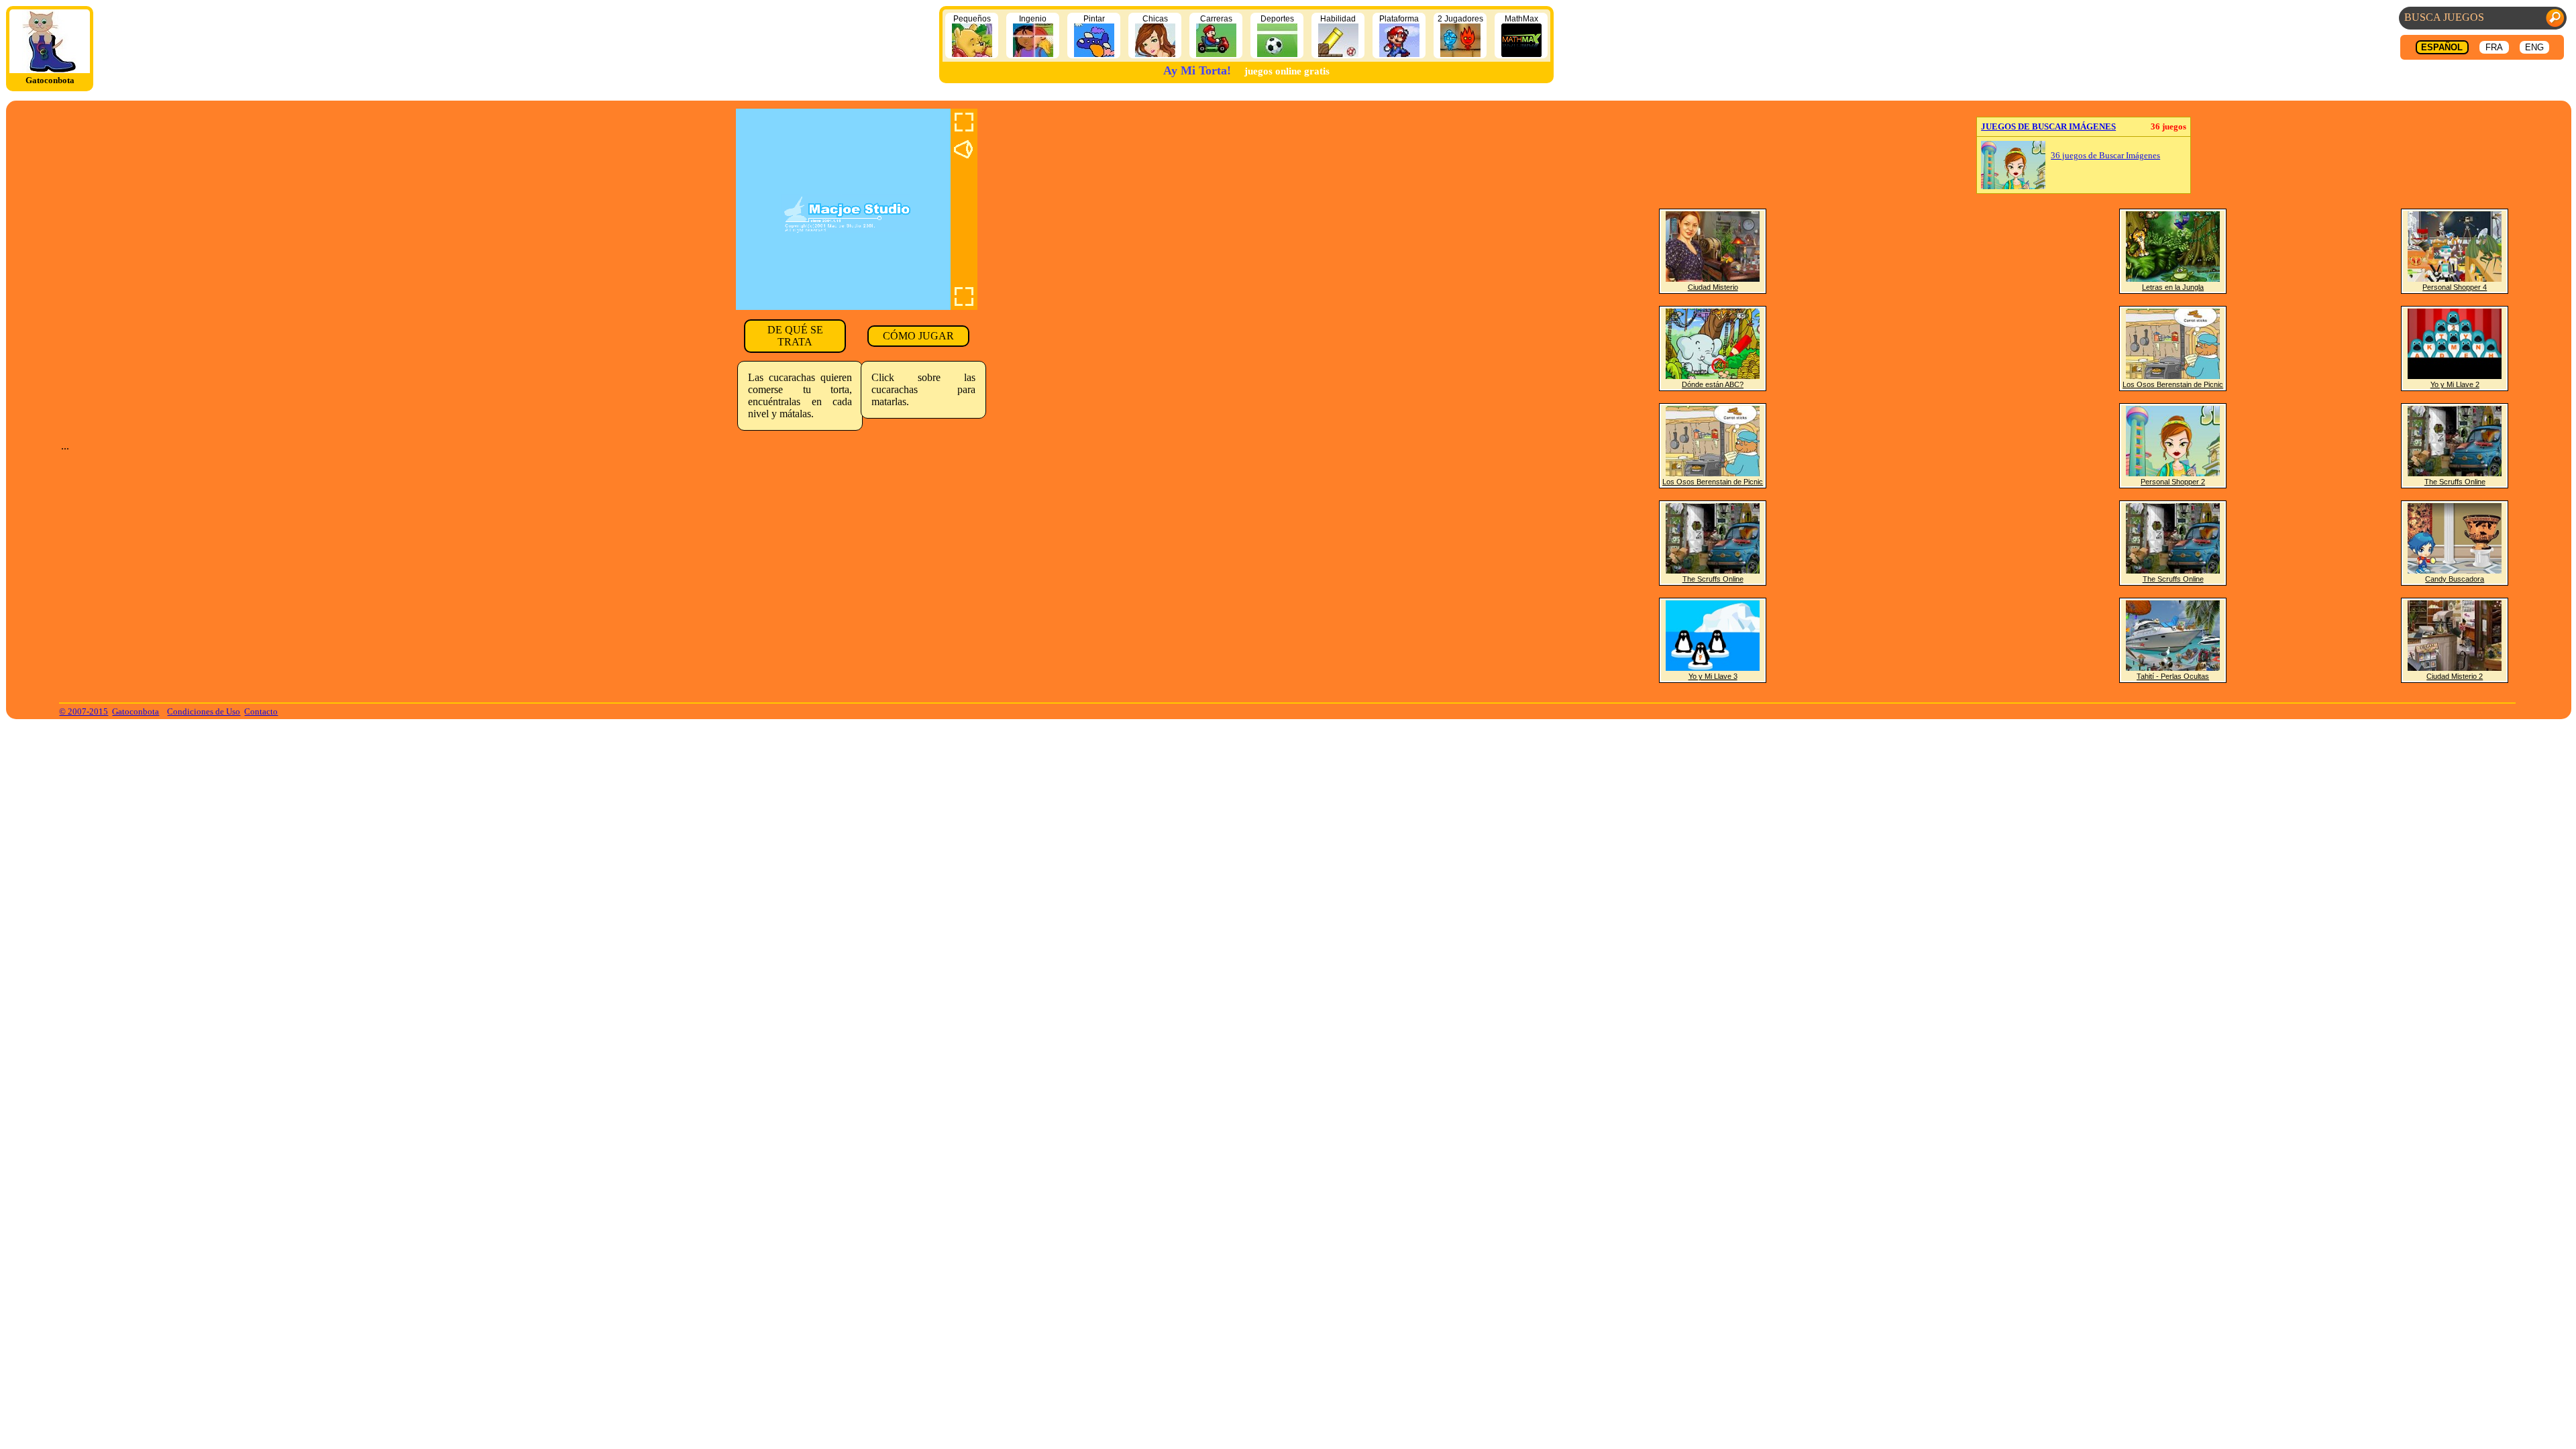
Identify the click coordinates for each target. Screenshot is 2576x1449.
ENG (2534, 47)
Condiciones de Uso (204, 711)
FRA (2494, 47)
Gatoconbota (136, 711)
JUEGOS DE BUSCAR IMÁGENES (2048, 126)
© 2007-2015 (84, 711)
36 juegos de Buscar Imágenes (2105, 156)
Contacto (261, 711)
